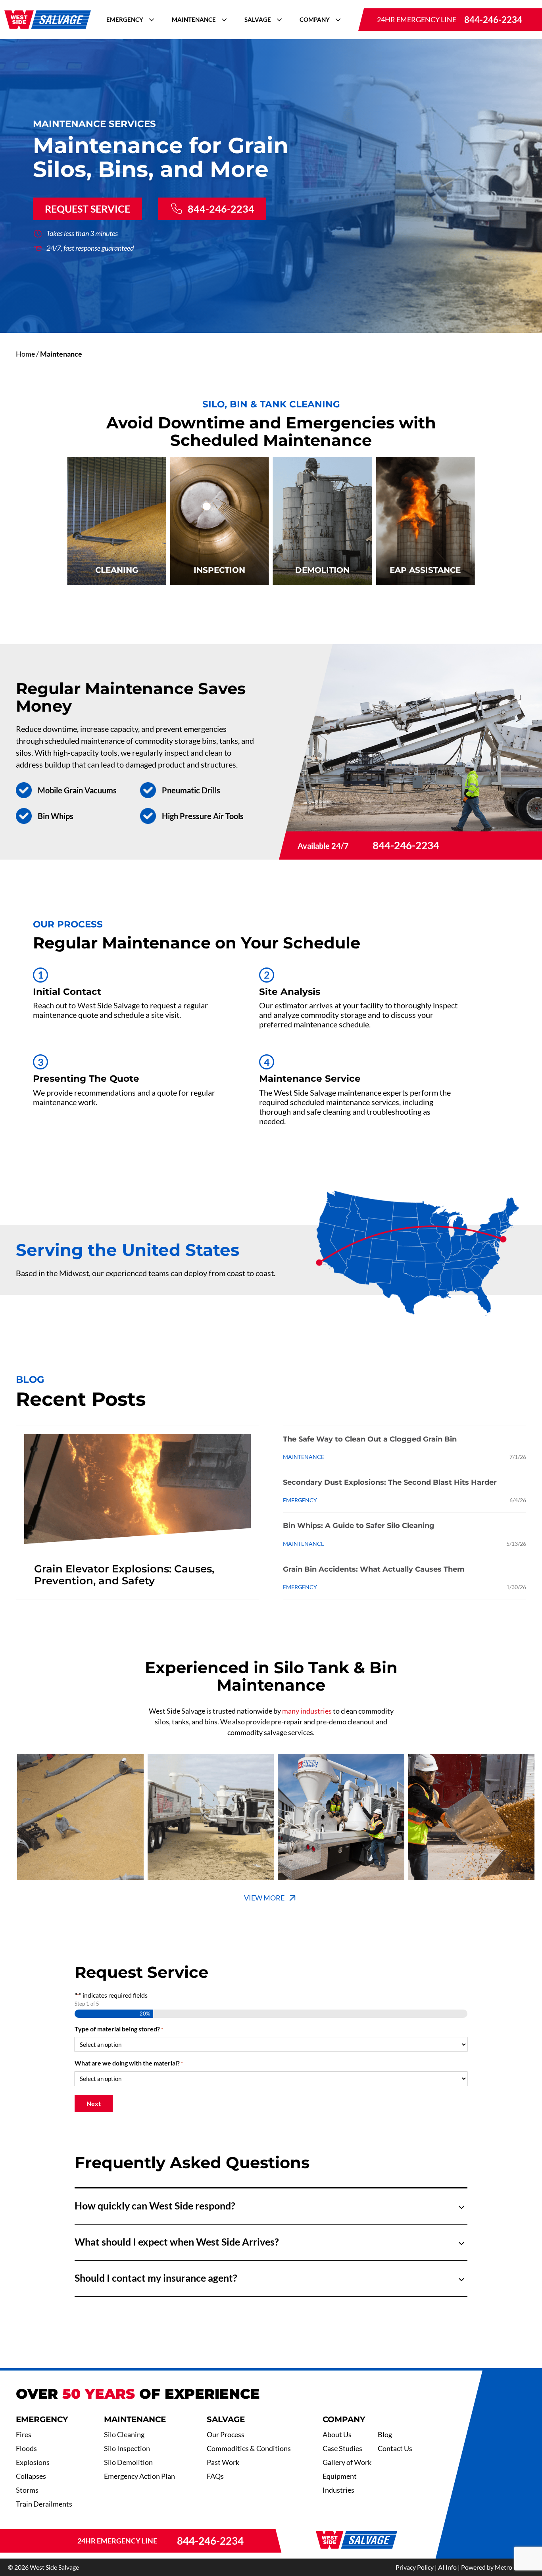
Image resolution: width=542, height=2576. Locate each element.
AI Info (447, 2567)
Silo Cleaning (124, 2434)
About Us (337, 2434)
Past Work (223, 2462)
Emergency (125, 19)
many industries (307, 1711)
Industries (338, 2490)
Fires (24, 2434)
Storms (27, 2490)
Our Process (226, 2434)
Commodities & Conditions (249, 2448)
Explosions (33, 2462)
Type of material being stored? (119, 2029)
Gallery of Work (347, 2462)
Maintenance (194, 19)
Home (25, 354)
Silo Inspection (127, 2448)
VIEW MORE (264, 1898)
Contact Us (395, 2448)
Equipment (340, 2476)
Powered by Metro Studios (498, 2567)
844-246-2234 (493, 20)
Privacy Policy (415, 2567)
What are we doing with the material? (129, 2063)
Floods (26, 2448)
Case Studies (342, 2448)
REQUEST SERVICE (87, 209)
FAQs (215, 2476)
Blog (385, 2434)
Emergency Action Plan (139, 2476)
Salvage (258, 19)
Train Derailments (44, 2504)
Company (315, 19)
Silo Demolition (128, 2462)
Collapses (31, 2476)
